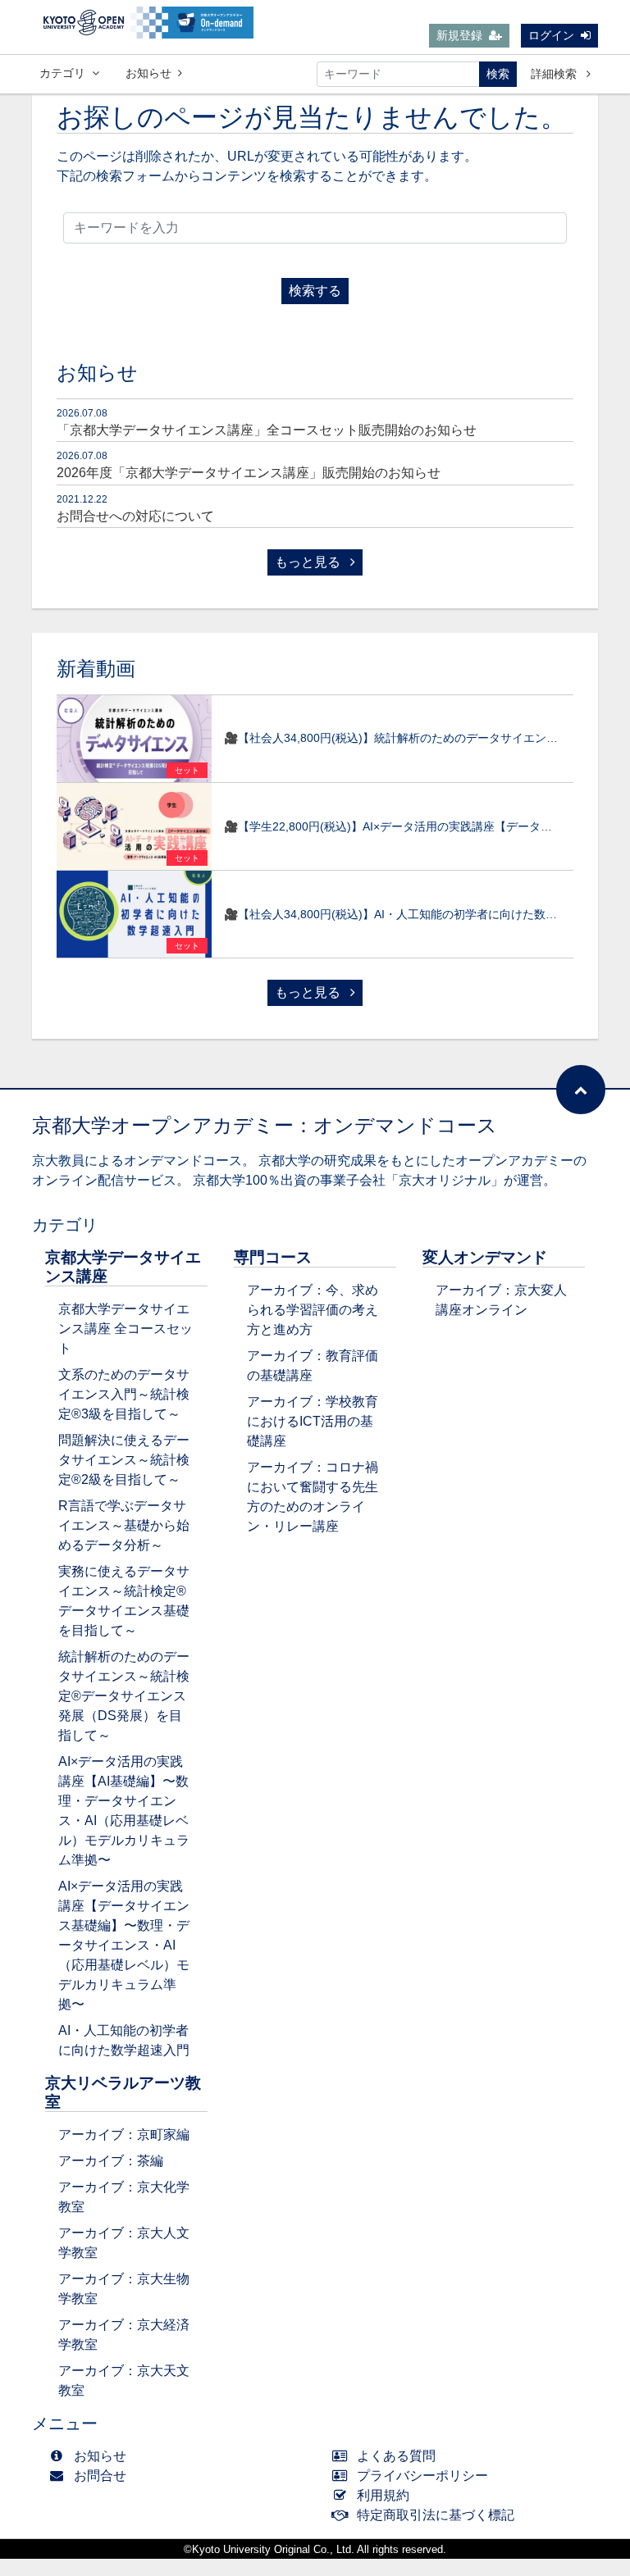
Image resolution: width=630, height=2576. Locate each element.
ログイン (551, 35)
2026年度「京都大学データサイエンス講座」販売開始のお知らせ (249, 473)
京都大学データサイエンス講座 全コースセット (126, 1329)
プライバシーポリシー (422, 2476)
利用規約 (383, 2495)
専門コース (273, 1257)
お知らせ (148, 73)
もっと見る (309, 562)
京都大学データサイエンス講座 (123, 1267)
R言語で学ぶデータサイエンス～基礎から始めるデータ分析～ (124, 1525)
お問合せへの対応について (135, 516)
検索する (315, 291)
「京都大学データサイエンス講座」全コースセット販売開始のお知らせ (267, 430)
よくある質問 (396, 2456)
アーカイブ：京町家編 (124, 2135)
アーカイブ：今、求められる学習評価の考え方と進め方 (313, 1310)
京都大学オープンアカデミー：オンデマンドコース (265, 1125)
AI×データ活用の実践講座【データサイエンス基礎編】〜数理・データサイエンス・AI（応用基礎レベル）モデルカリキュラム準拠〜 (124, 1945)
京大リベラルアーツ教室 (123, 2092)
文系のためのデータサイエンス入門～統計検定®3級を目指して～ (124, 1394)
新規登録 (459, 35)
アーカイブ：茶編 (111, 2161)
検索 (498, 74)
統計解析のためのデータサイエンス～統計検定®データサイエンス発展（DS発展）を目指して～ (124, 1696)
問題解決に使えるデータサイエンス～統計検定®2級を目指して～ (124, 1460)
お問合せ (100, 2476)
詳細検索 (555, 74)
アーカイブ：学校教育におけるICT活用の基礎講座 (313, 1421)
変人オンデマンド (485, 1257)
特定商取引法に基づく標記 (436, 2515)
